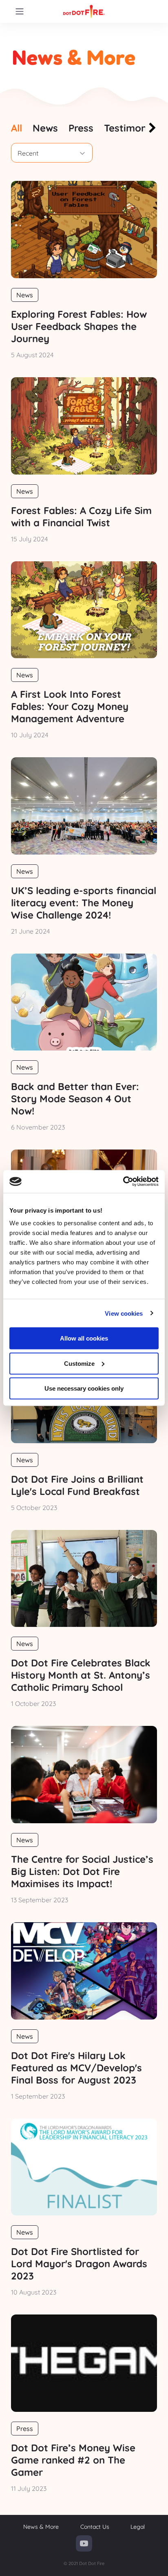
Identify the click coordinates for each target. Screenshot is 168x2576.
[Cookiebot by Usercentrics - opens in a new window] (123, 1182)
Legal (138, 2527)
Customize (79, 1363)
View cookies (124, 1313)
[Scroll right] (151, 129)
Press (25, 2429)
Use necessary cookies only (84, 1388)
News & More (41, 2527)
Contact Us (95, 2527)
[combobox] (52, 153)
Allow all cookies (84, 1338)
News (25, 295)
